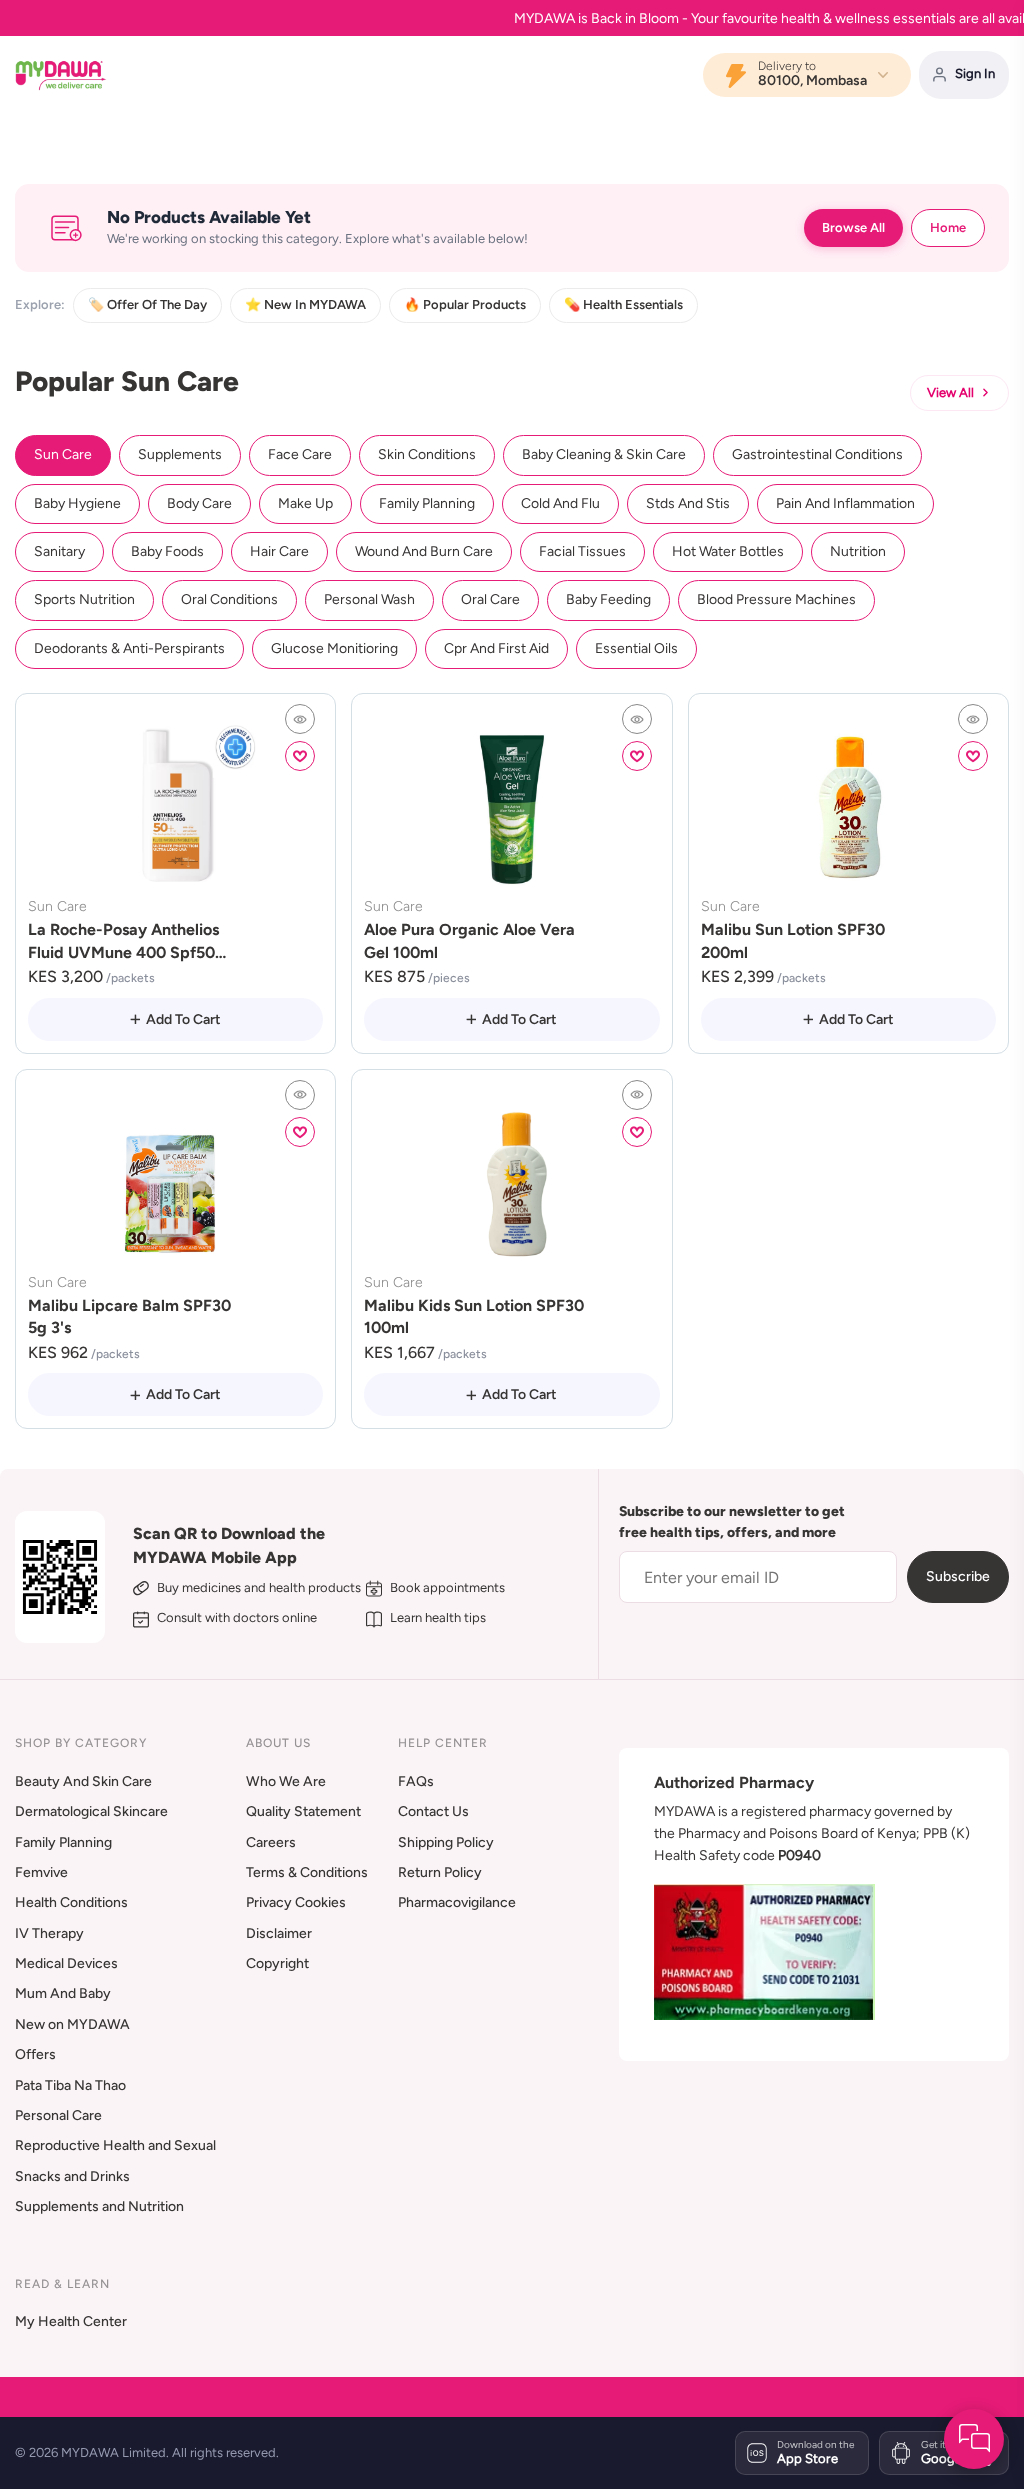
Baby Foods (167, 551)
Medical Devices (66, 1963)
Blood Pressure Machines (776, 599)
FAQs (416, 1781)
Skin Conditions (427, 454)
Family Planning (427, 503)
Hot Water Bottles (728, 551)
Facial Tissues (582, 551)
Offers (35, 2054)
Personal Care (58, 2115)
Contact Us (433, 1811)
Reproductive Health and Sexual (115, 2145)
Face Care (300, 454)
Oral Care (490, 599)
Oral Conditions (229, 599)
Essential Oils (636, 648)
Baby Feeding (608, 599)
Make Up (305, 503)
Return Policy (440, 1872)
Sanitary (59, 551)
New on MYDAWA (72, 2024)
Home (948, 227)
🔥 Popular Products (465, 304)
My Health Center (71, 2321)
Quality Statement (303, 1811)
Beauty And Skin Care (83, 1781)
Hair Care (279, 551)
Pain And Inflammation (845, 503)
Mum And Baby (63, 1993)
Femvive (41, 1872)
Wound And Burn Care (424, 551)
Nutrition (858, 551)
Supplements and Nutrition (99, 2206)
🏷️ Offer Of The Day (147, 304)
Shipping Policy (446, 1842)
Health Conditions (71, 1902)
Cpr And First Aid (496, 648)
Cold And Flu (560, 503)
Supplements (180, 454)
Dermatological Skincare (91, 1811)
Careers (271, 1842)
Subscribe (958, 1576)
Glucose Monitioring (334, 648)
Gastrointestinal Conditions (817, 454)
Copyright (277, 1963)
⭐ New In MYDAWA (305, 304)
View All (950, 392)
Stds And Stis (688, 503)
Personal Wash (369, 599)
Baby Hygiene (77, 503)
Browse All (853, 227)
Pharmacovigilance (457, 1902)
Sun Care (63, 454)
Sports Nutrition (84, 599)
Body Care (199, 503)
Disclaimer (279, 1933)
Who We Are (286, 1781)
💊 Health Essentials (623, 304)
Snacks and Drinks (72, 2176)
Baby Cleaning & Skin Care (604, 454)
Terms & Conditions (307, 1872)
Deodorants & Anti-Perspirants (129, 648)
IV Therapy (49, 1933)
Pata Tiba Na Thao (70, 2085)
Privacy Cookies (296, 1902)
